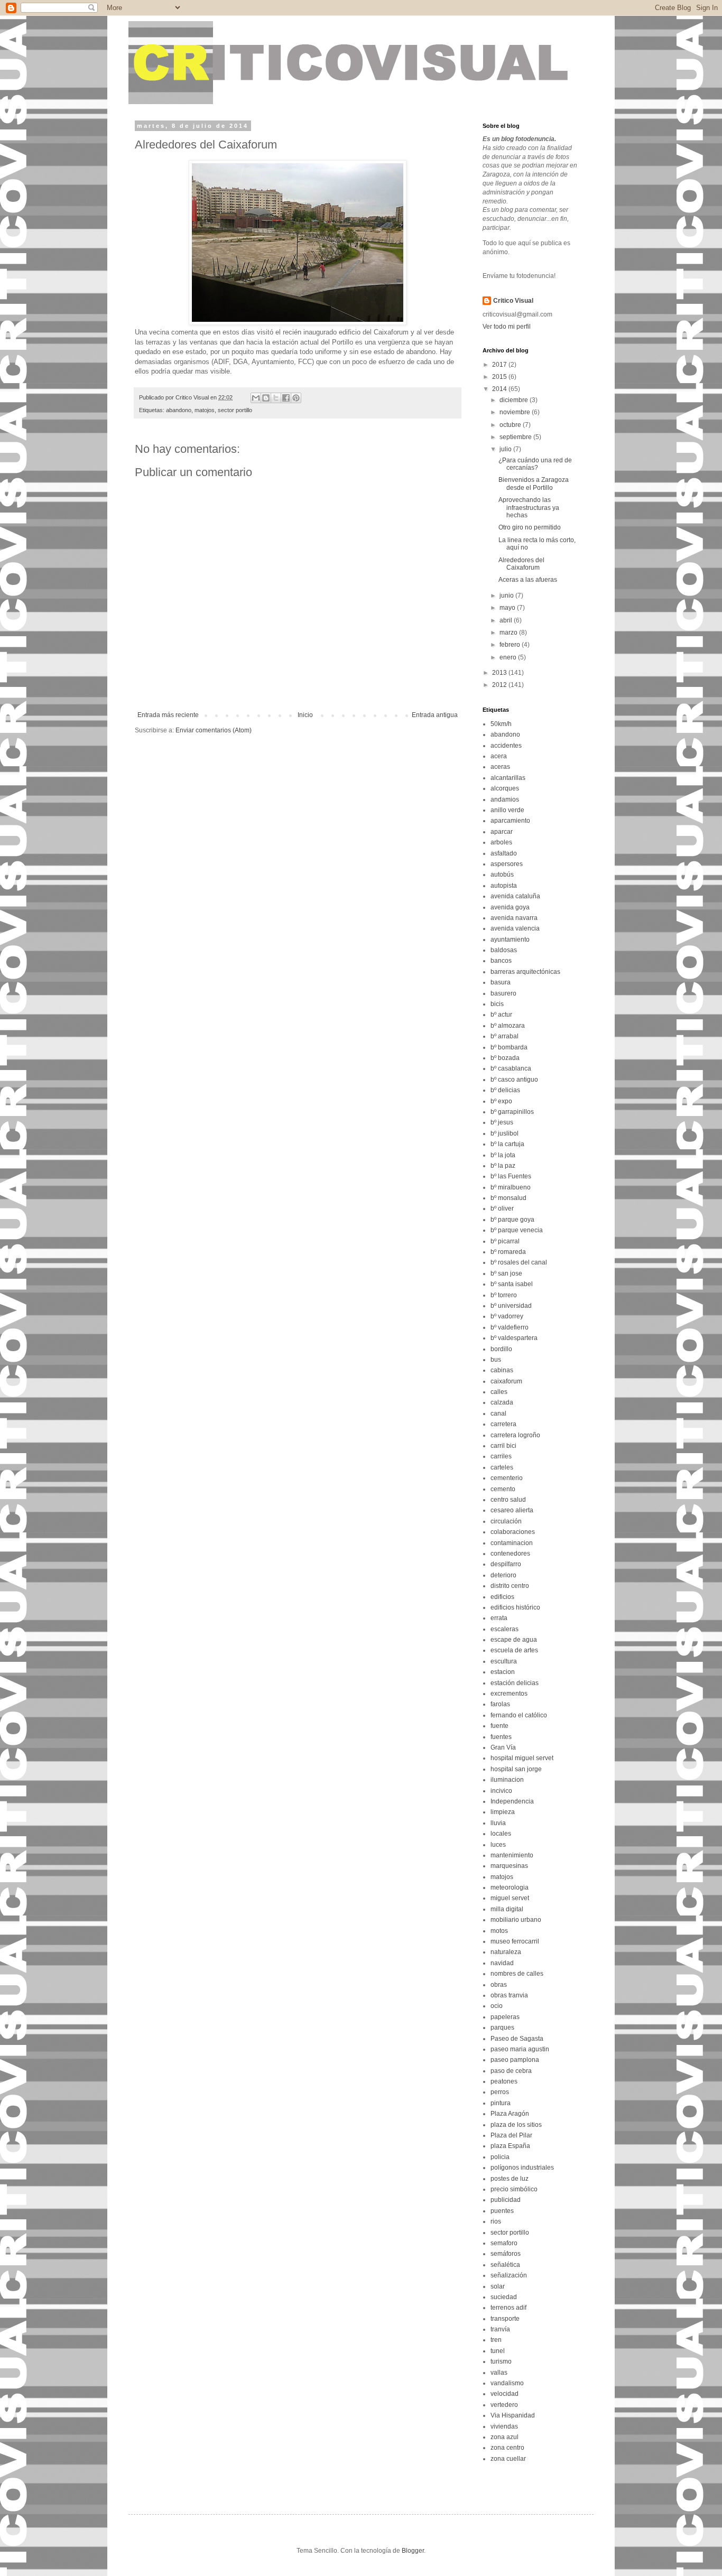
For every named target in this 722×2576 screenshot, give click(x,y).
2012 (500, 685)
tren (496, 2340)
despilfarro (506, 1564)
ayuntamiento (510, 940)
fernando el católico (519, 1715)
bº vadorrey (507, 1316)
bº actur (501, 1015)
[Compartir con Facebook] (286, 398)
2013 (500, 673)
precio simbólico (514, 2189)
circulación (506, 1521)
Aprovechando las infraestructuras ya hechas (529, 508)
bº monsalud (508, 1198)
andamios (505, 799)
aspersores (507, 864)
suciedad (504, 2297)
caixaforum (506, 1381)
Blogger (413, 2551)
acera (499, 756)
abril (507, 620)
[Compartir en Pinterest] (296, 398)
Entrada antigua (435, 715)
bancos (501, 961)
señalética (505, 2265)
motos (499, 1931)
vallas (499, 2373)
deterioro (503, 1575)
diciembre (515, 400)
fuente (499, 1726)
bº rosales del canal (519, 1262)
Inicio (305, 715)
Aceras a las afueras (528, 580)
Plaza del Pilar (511, 2135)
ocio (497, 2006)
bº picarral (505, 1241)
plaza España (510, 2146)
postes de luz (510, 2179)
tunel (498, 2351)
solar (498, 2286)
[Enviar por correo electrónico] (256, 398)
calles (499, 1392)
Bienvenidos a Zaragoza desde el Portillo (534, 483)
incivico (501, 1791)
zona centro (507, 2448)
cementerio (507, 1478)
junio (507, 596)
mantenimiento (512, 1855)
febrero (511, 645)
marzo (509, 633)
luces (498, 1845)
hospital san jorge (516, 1769)
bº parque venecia (517, 1230)
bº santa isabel (512, 1284)
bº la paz (503, 1166)
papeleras (505, 2017)
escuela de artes (514, 1650)
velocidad (505, 2394)
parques (502, 2028)
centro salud (508, 1500)
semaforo (504, 2243)
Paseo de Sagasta (517, 2039)
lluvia (498, 1823)
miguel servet (510, 1898)
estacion (503, 1672)
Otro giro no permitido (530, 527)
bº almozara (508, 1026)
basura (501, 982)
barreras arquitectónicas (525, 972)
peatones (504, 2081)
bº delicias (505, 1090)
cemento (503, 1489)
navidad (502, 1963)
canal (498, 1413)
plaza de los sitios (516, 2125)
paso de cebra (511, 2071)
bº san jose (506, 1273)
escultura (504, 1661)
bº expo (501, 1101)
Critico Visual (513, 301)
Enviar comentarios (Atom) (214, 730)
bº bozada (505, 1058)
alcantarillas (508, 778)
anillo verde (507, 810)
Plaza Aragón (510, 2114)
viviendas (504, 2426)
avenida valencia (515, 928)
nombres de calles (517, 1974)
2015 (500, 377)
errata (499, 1618)
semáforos (506, 2254)
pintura (501, 2103)
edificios (502, 1597)
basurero (503, 993)
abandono (179, 410)
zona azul (505, 2437)
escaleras (505, 1629)
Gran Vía (503, 1747)
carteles (502, 1467)
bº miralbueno (511, 1187)
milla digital (507, 1909)
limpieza (503, 1812)
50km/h (501, 724)
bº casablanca (511, 1068)
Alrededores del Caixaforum (521, 564)
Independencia (512, 1801)
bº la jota (503, 1155)
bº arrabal (505, 1036)
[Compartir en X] (276, 398)
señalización (509, 2275)
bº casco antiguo (514, 1080)
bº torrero (504, 1295)
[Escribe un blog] (266, 398)
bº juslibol (505, 1133)
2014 (500, 389)
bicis (497, 1004)
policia (500, 2157)
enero (509, 657)
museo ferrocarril (515, 1941)
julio (506, 449)
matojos (205, 410)
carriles (501, 1456)
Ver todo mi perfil (507, 327)
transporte (505, 2319)
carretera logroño (515, 1435)
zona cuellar (508, 2459)
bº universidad (511, 1306)
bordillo (501, 1349)
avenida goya (510, 907)
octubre (511, 425)
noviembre (516, 412)
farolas (500, 1704)
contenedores (510, 1554)
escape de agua (514, 1640)
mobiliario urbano (516, 1920)
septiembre (516, 437)
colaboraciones (513, 1532)
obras (499, 1985)
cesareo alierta (512, 1510)
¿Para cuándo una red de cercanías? (535, 464)
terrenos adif (508, 2308)
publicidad (506, 2200)
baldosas (504, 950)
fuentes (501, 1737)
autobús (502, 875)
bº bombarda (509, 1047)
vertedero (504, 2405)
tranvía (500, 2329)
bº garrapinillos (512, 1112)
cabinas (502, 1370)
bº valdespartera (514, 1338)
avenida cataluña (515, 896)
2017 (500, 365)
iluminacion (507, 1780)
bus (496, 1360)
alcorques (505, 788)
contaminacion (512, 1543)
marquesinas (509, 1866)
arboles (501, 842)
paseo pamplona (515, 2060)
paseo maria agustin (520, 2049)
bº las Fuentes (511, 1176)
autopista (504, 886)
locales (501, 1834)
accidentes (506, 746)
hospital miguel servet (522, 1758)
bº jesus (502, 1122)
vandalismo (507, 2383)
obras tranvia (509, 1995)
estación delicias (515, 1683)
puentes (502, 2211)
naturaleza (506, 1952)
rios (496, 2221)
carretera (503, 1424)
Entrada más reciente (168, 715)
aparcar (502, 832)
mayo (508, 608)
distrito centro (510, 1586)
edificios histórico (515, 1607)
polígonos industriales (522, 2168)
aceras (500, 767)
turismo (501, 2361)
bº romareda (508, 1252)
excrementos (509, 1694)
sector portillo (235, 410)
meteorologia (510, 1887)
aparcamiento (510, 821)
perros (500, 2092)
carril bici (503, 1446)
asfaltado (504, 853)
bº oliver (502, 1208)
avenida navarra (514, 918)
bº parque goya (512, 1220)
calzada (502, 1402)
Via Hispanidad (513, 2415)
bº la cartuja (507, 1144)
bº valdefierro (510, 1327)
